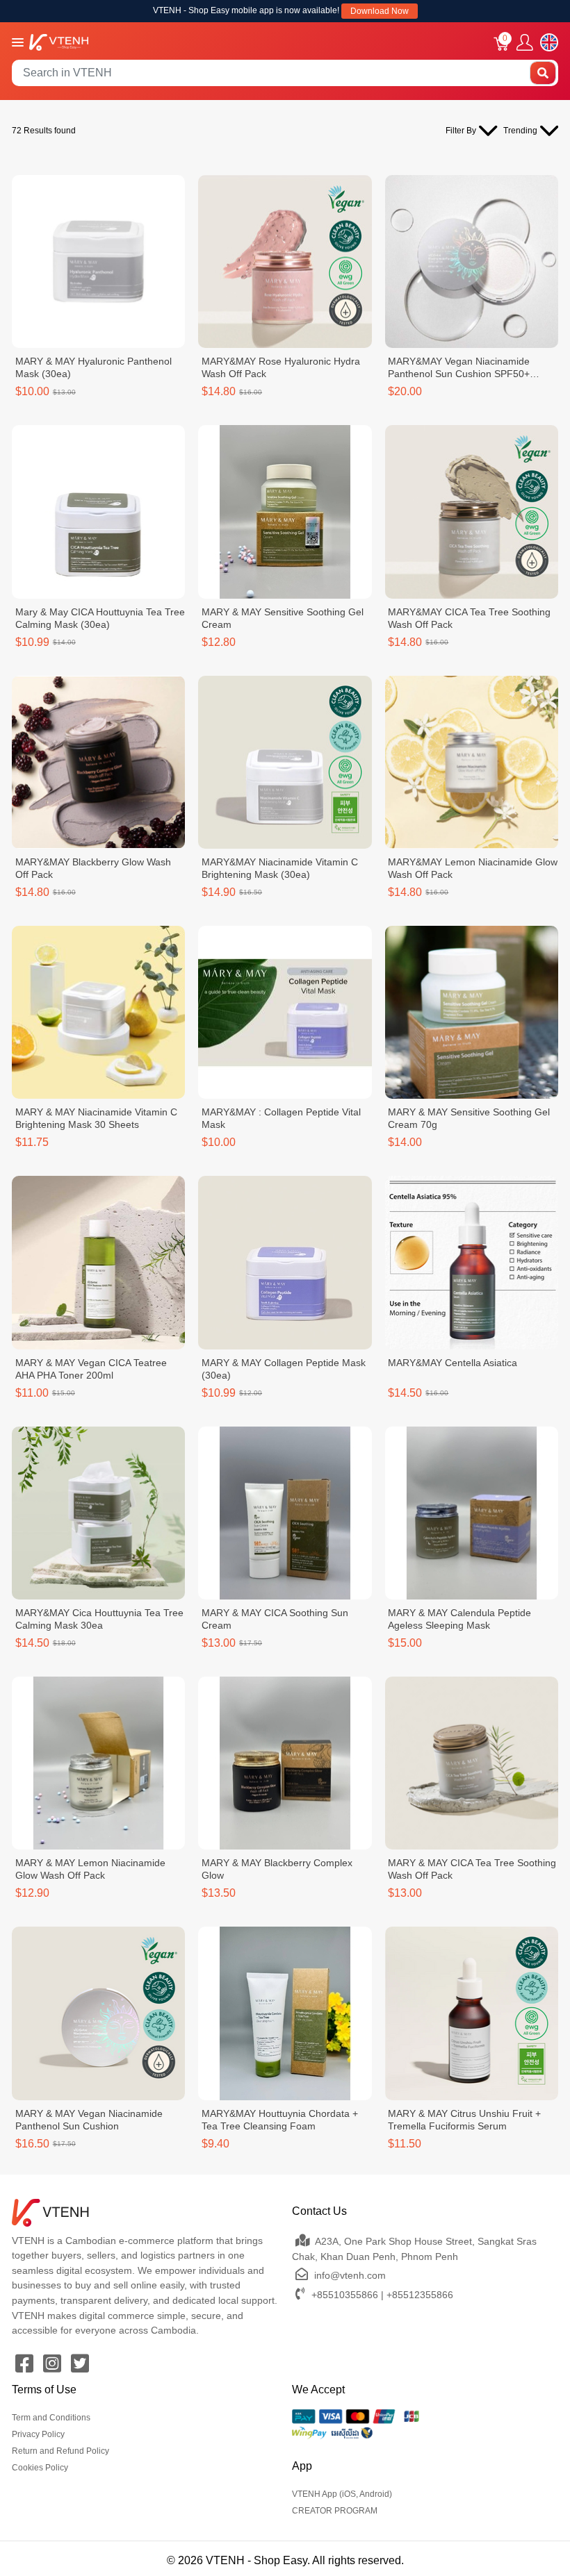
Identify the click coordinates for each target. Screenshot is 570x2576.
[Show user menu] (525, 43)
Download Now (380, 11)
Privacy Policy (38, 2434)
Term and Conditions (51, 2418)
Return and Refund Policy (60, 2451)
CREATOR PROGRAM (335, 2511)
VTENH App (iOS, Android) (342, 2494)
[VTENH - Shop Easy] (59, 41)
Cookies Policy (40, 2468)
